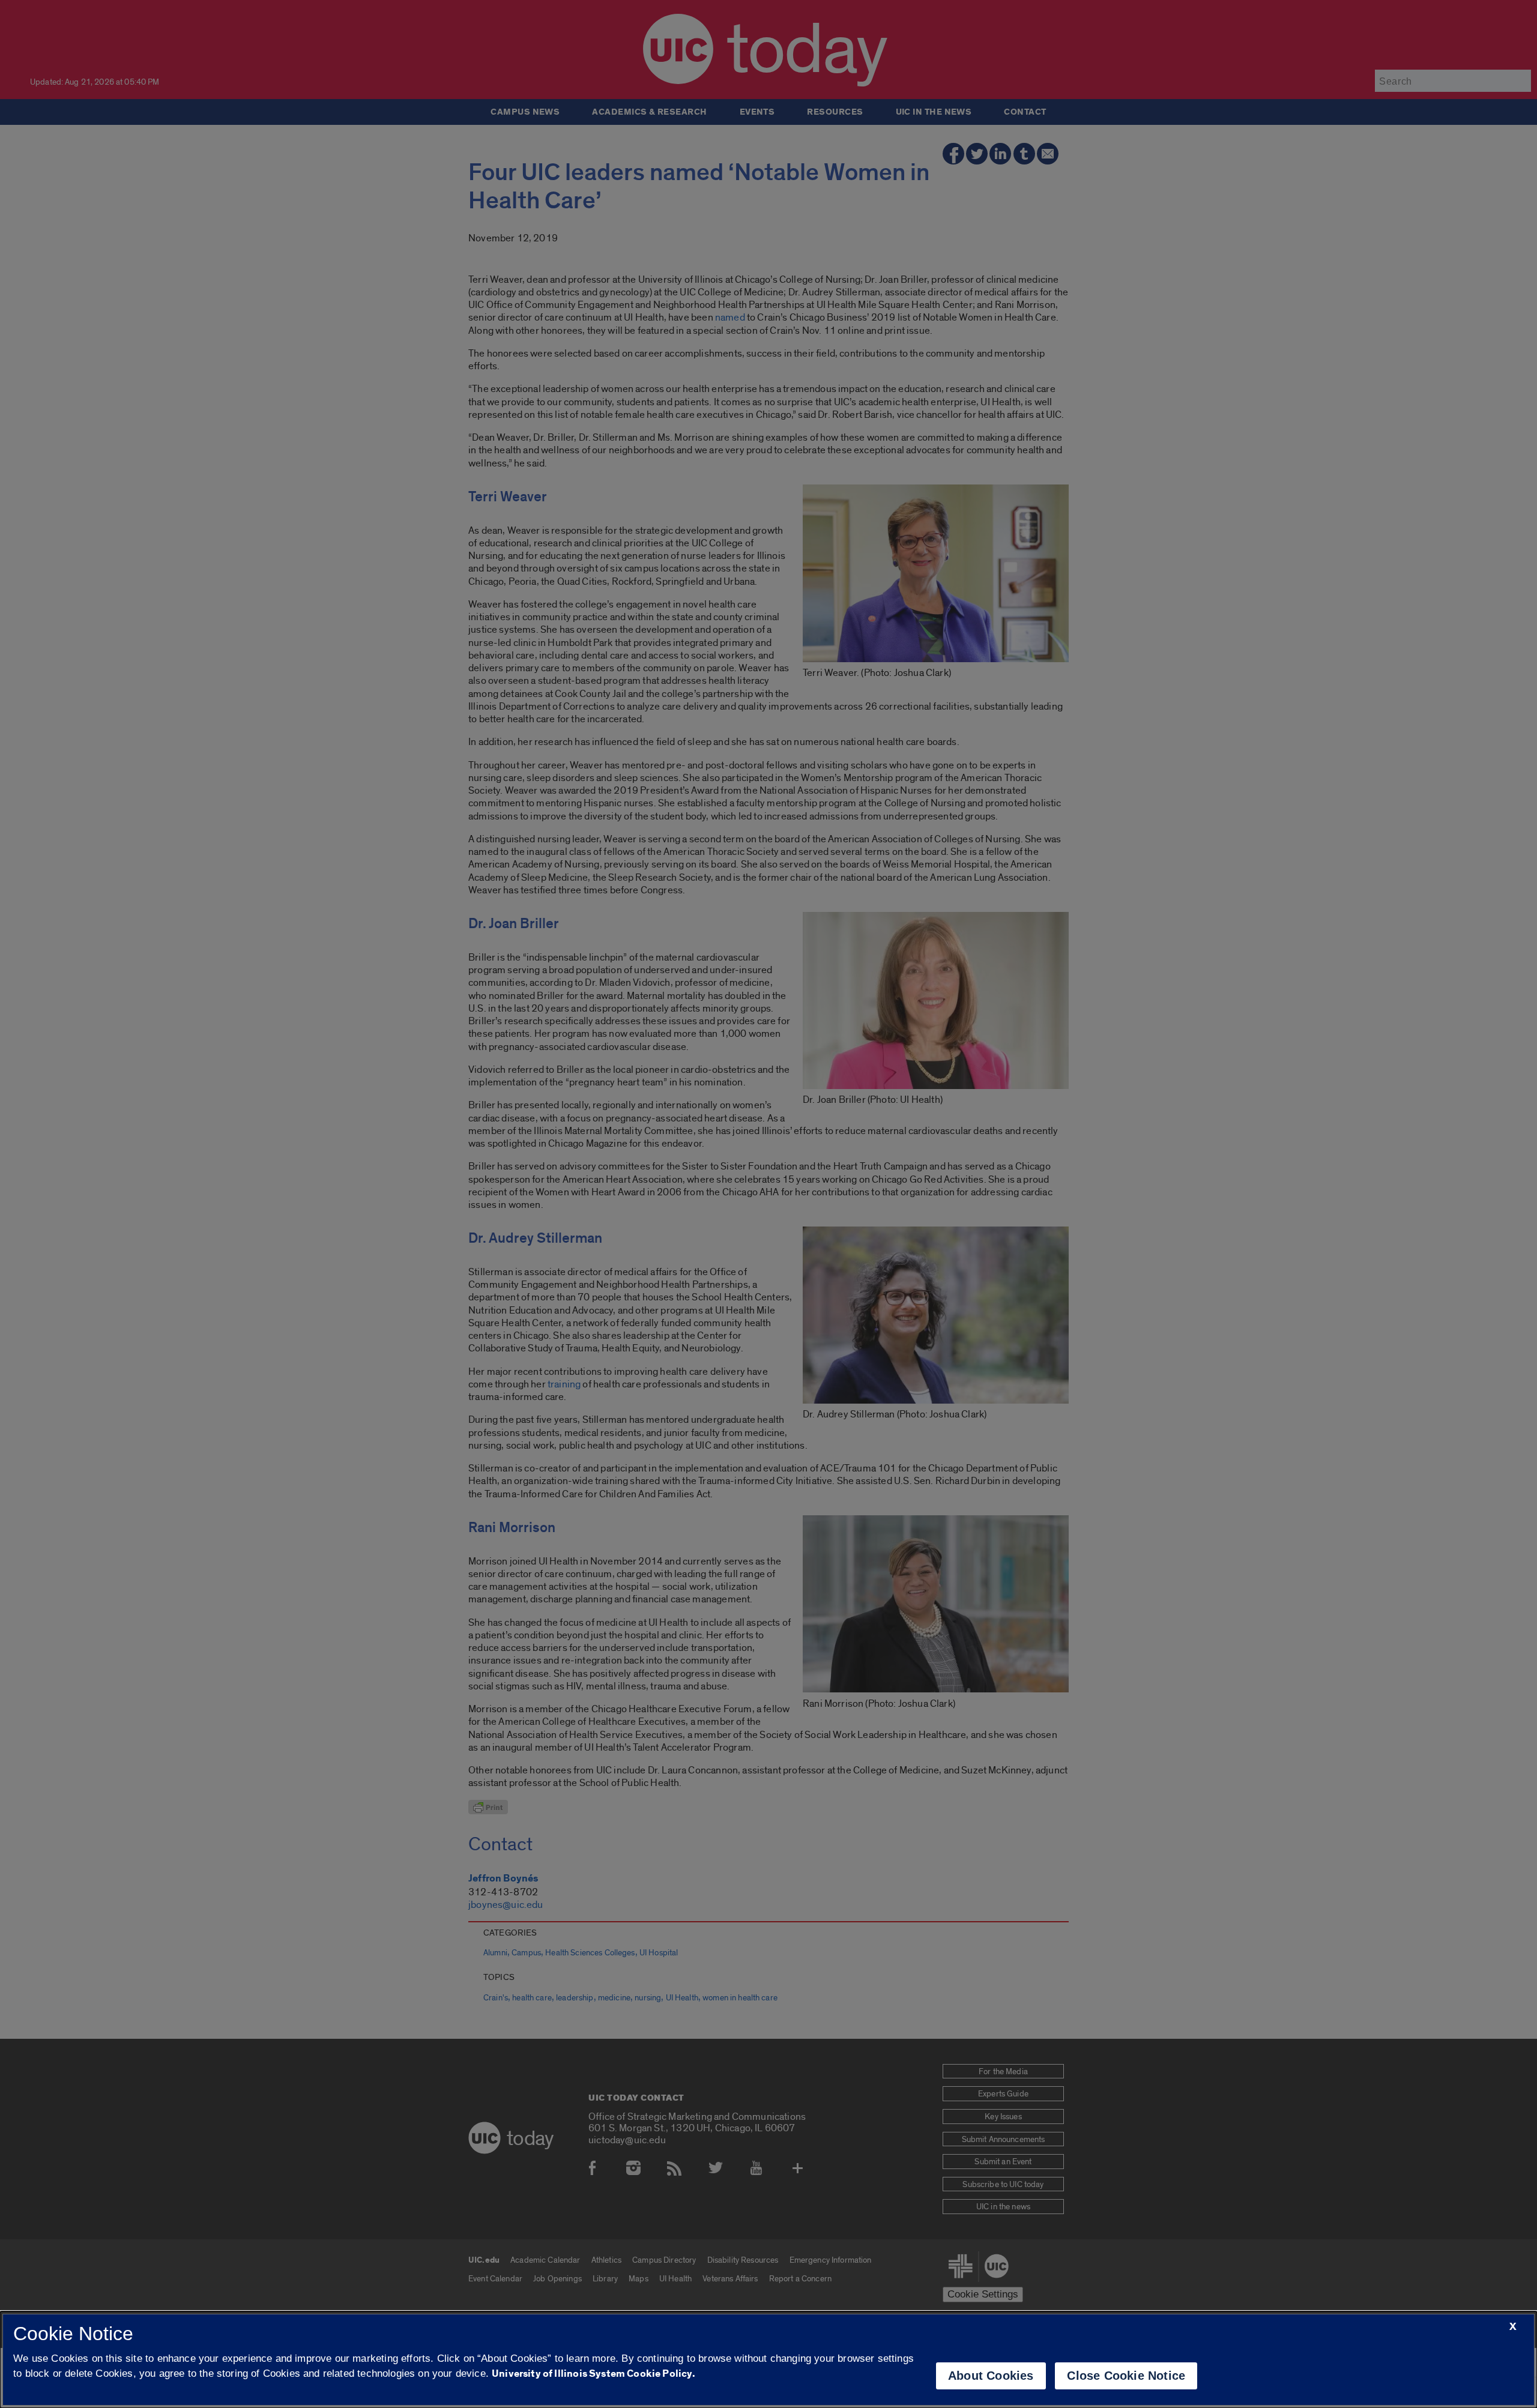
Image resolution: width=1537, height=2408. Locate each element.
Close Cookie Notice (1126, 2376)
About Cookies (991, 2376)
